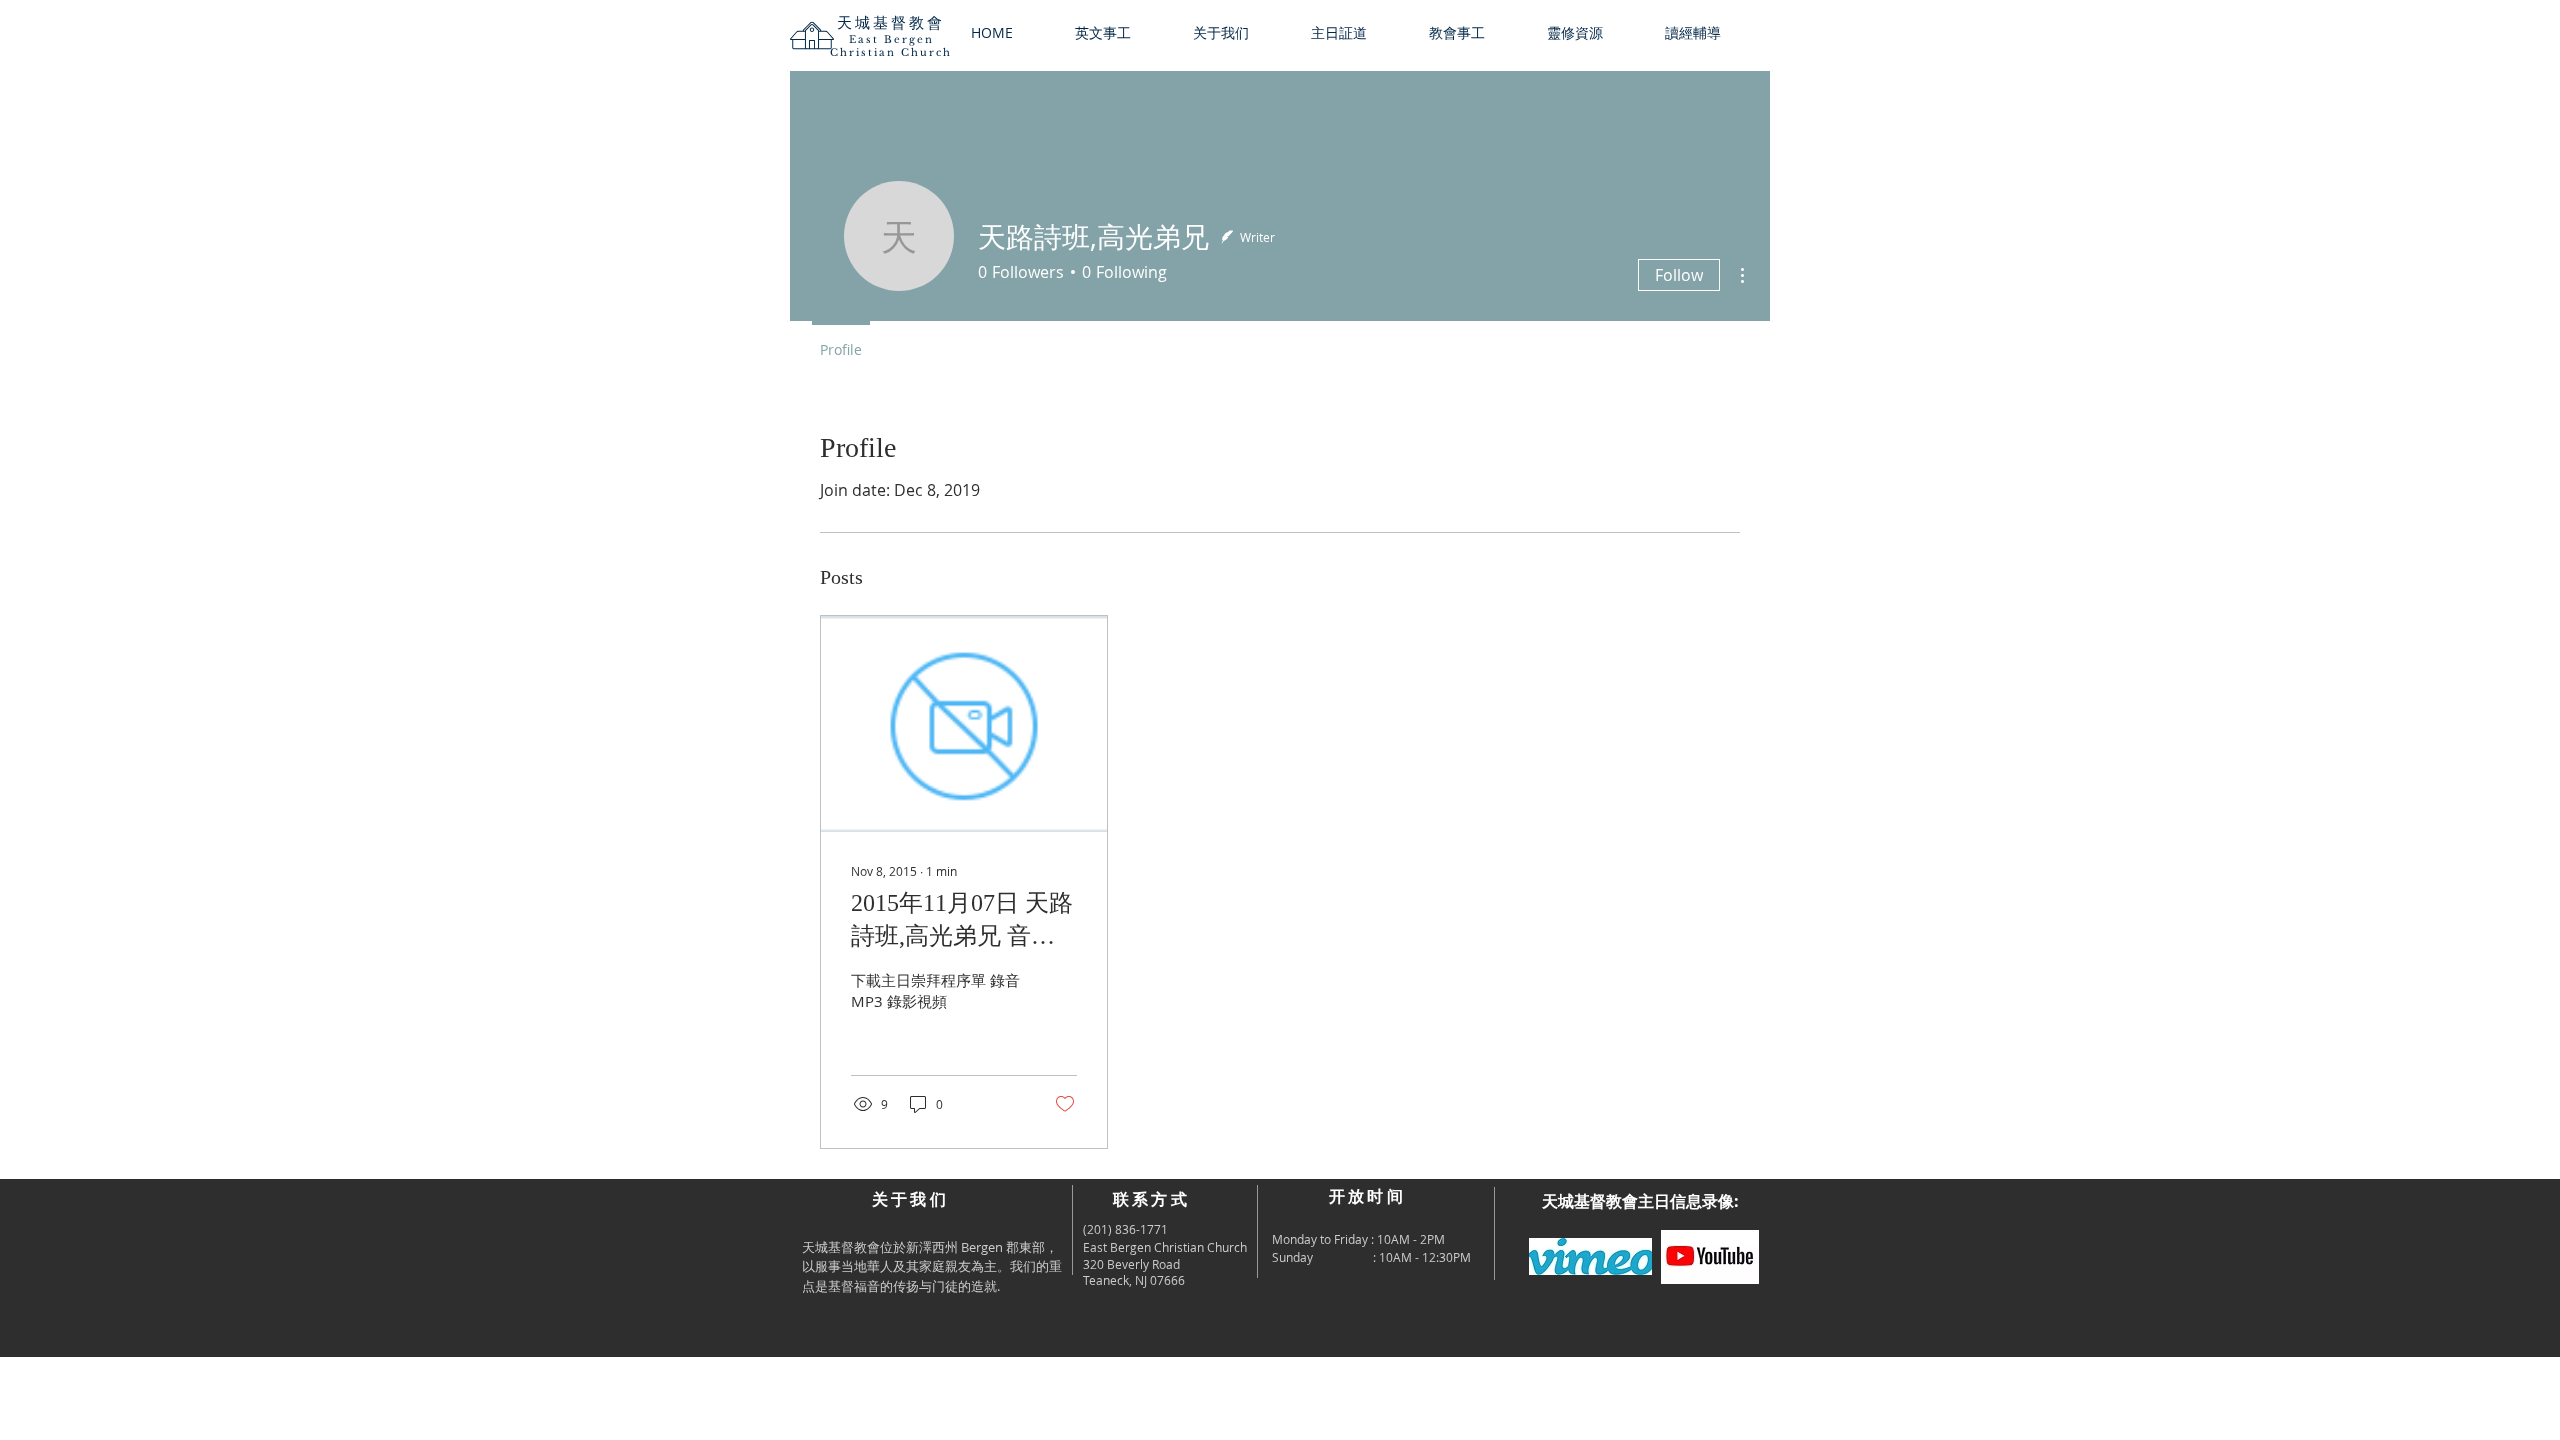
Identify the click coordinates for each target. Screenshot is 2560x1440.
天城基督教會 (891, 22)
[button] (1237, 33)
